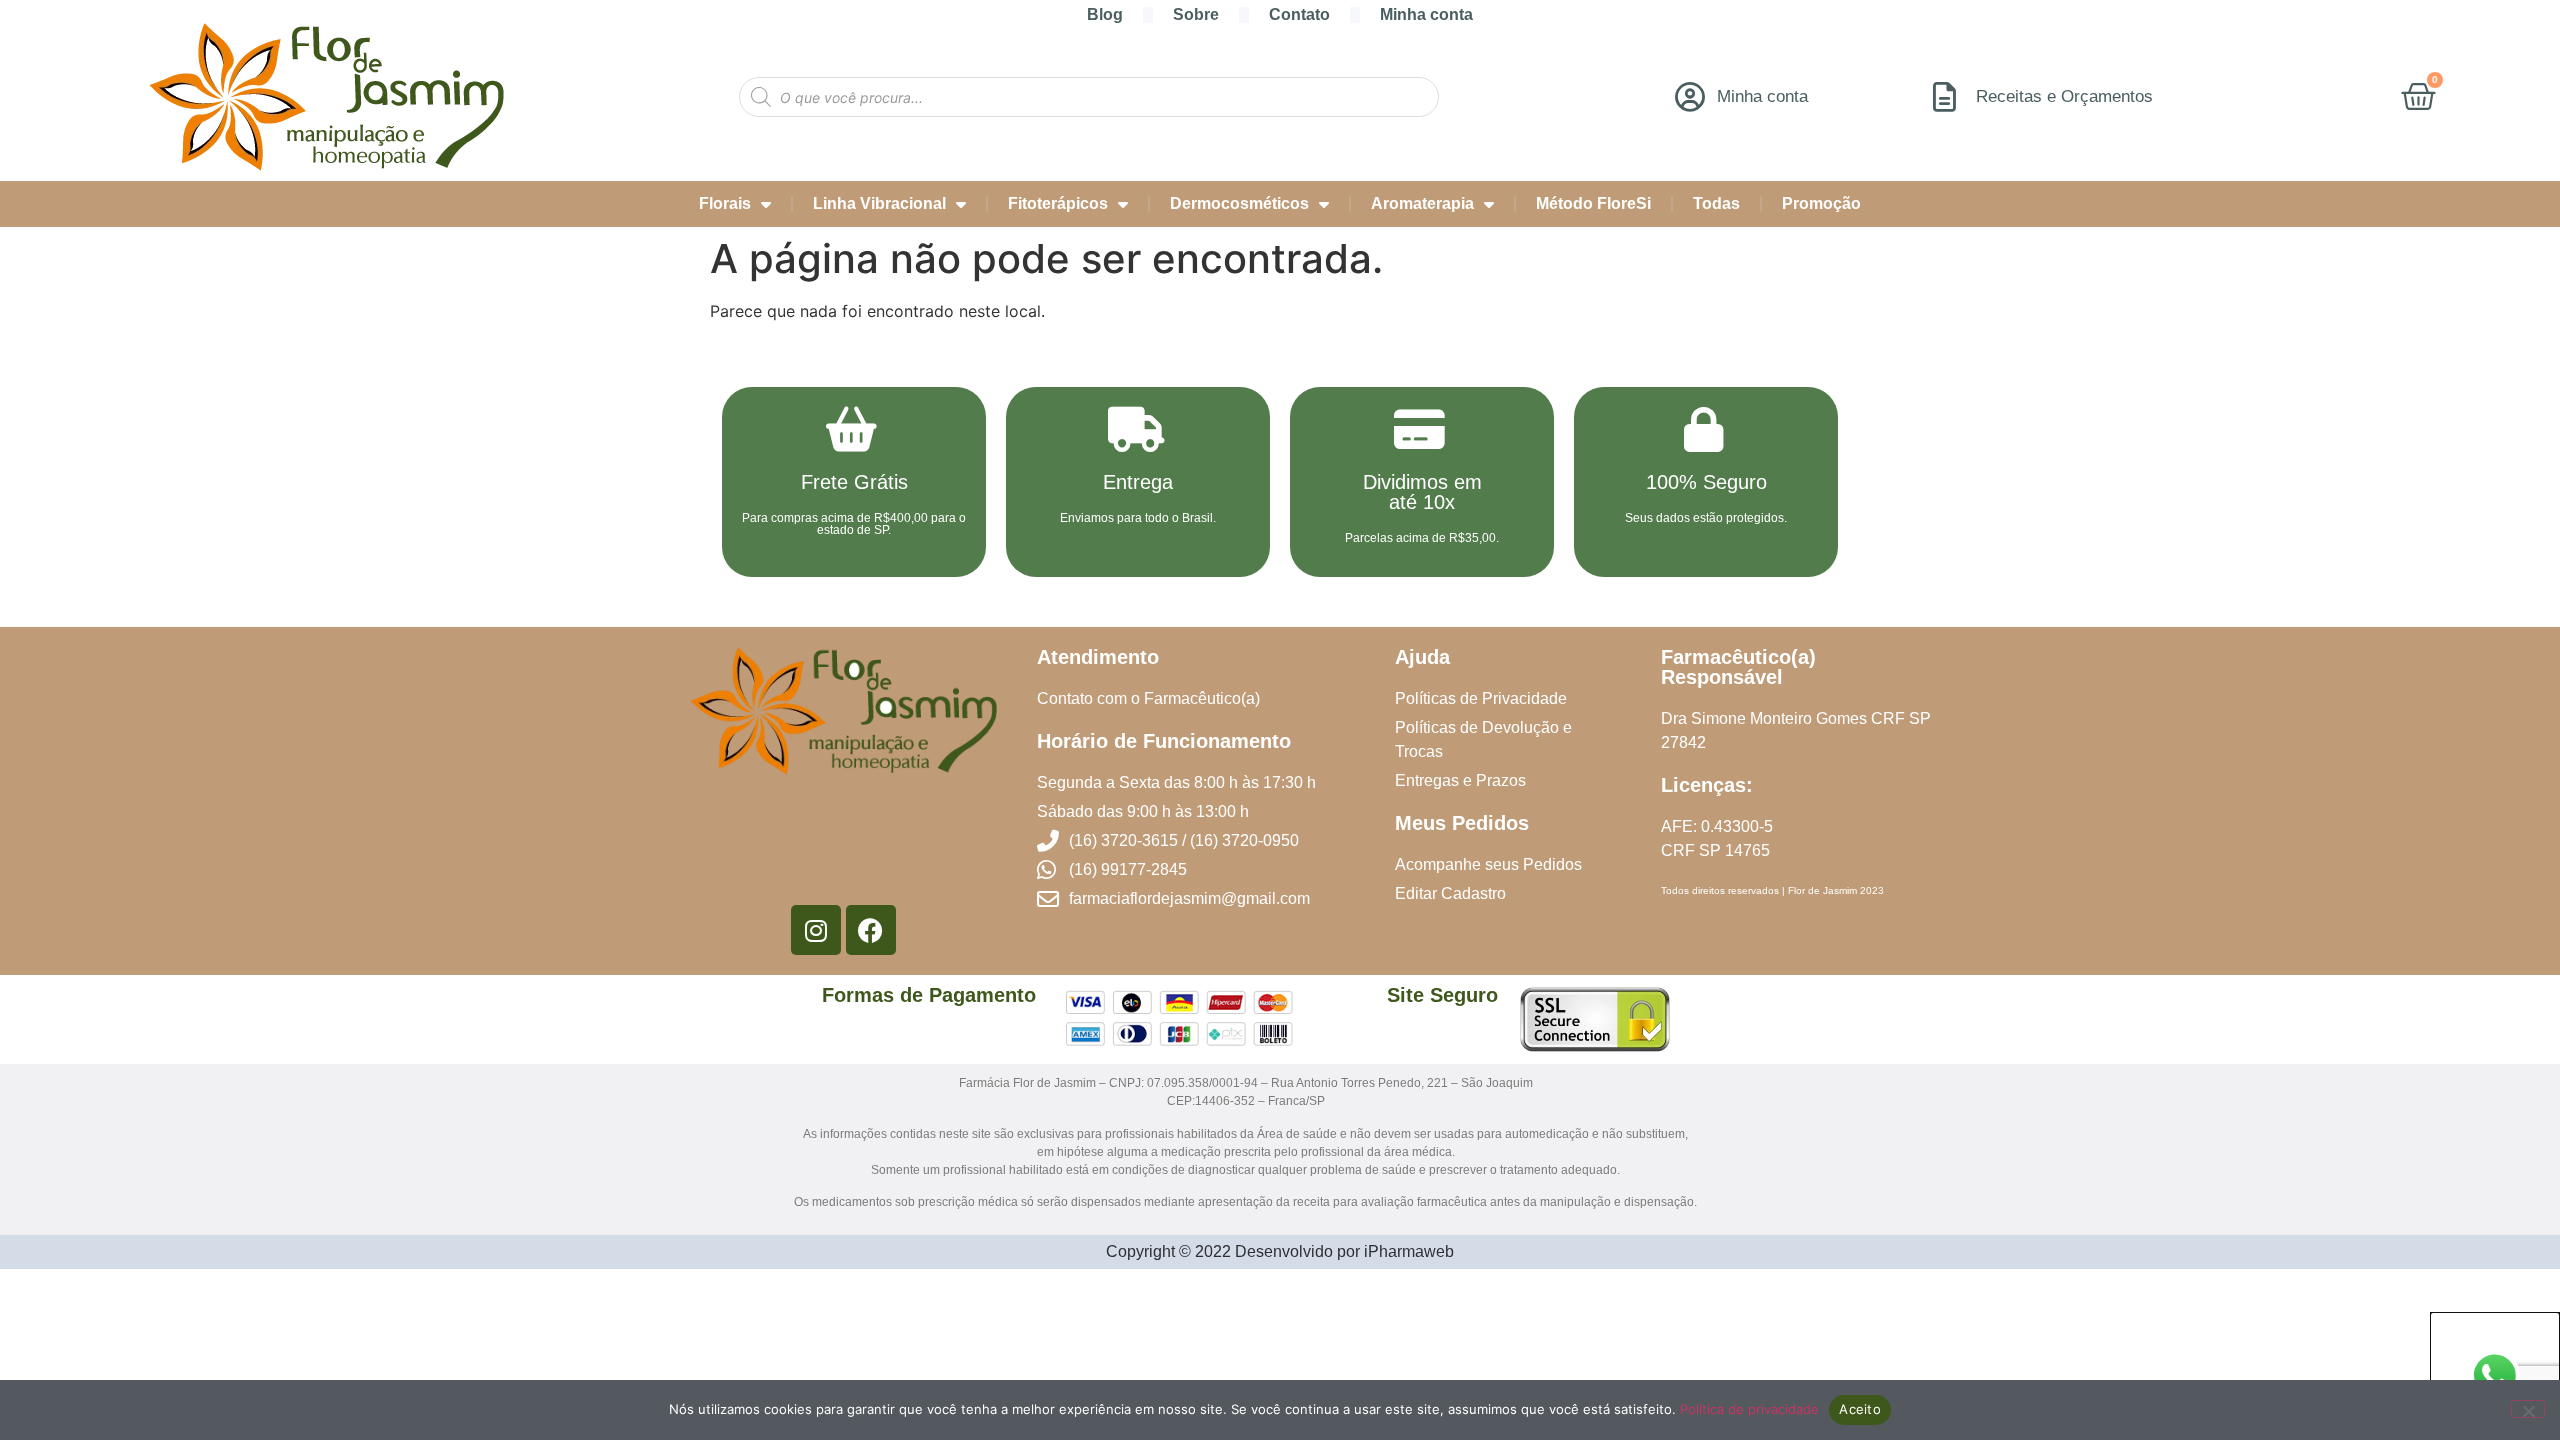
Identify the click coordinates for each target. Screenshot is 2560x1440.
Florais (725, 203)
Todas (1716, 203)
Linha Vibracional (879, 203)
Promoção (1821, 203)
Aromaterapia (1422, 203)
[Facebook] (871, 930)
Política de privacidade (1749, 1409)
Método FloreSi (1593, 203)
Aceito (1860, 1409)
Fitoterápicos (1058, 203)
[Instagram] (816, 930)
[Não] (2528, 1409)
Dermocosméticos (1239, 203)
